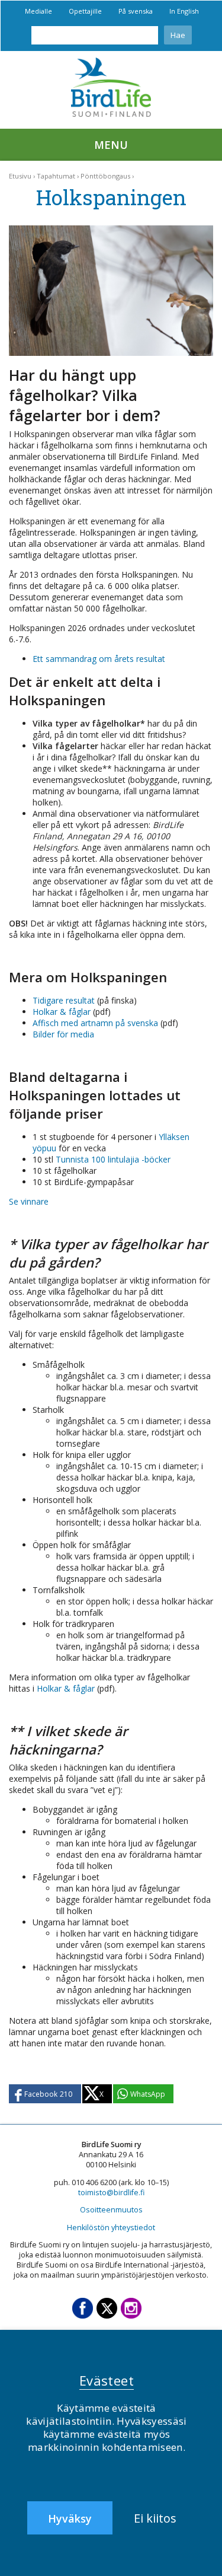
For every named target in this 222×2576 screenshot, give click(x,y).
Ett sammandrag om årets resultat (99, 659)
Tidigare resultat (64, 1000)
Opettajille (85, 11)
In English (184, 11)
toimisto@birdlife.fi (111, 2193)
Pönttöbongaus (105, 176)
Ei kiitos (155, 2518)
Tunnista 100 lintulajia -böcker (113, 1159)
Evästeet (107, 2380)
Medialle (38, 11)
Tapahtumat (56, 176)
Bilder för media (63, 1034)
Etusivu (20, 176)
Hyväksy (70, 2518)
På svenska (136, 11)
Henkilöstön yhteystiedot (111, 2228)
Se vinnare (29, 1201)
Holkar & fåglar (62, 1012)
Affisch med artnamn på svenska (95, 1023)
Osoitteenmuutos (111, 2210)
